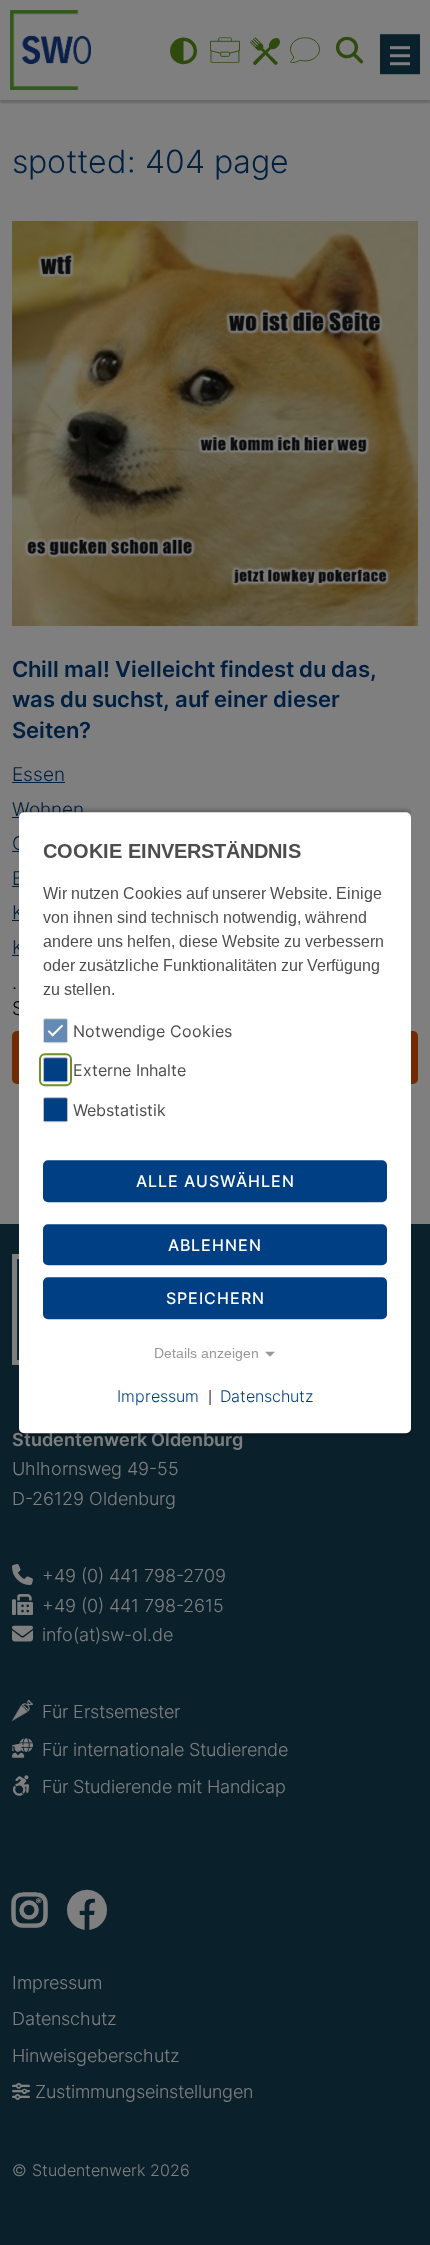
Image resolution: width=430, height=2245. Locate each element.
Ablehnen (215, 1245)
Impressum (158, 1396)
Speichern (215, 1298)
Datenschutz (266, 1396)
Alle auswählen (215, 1181)
